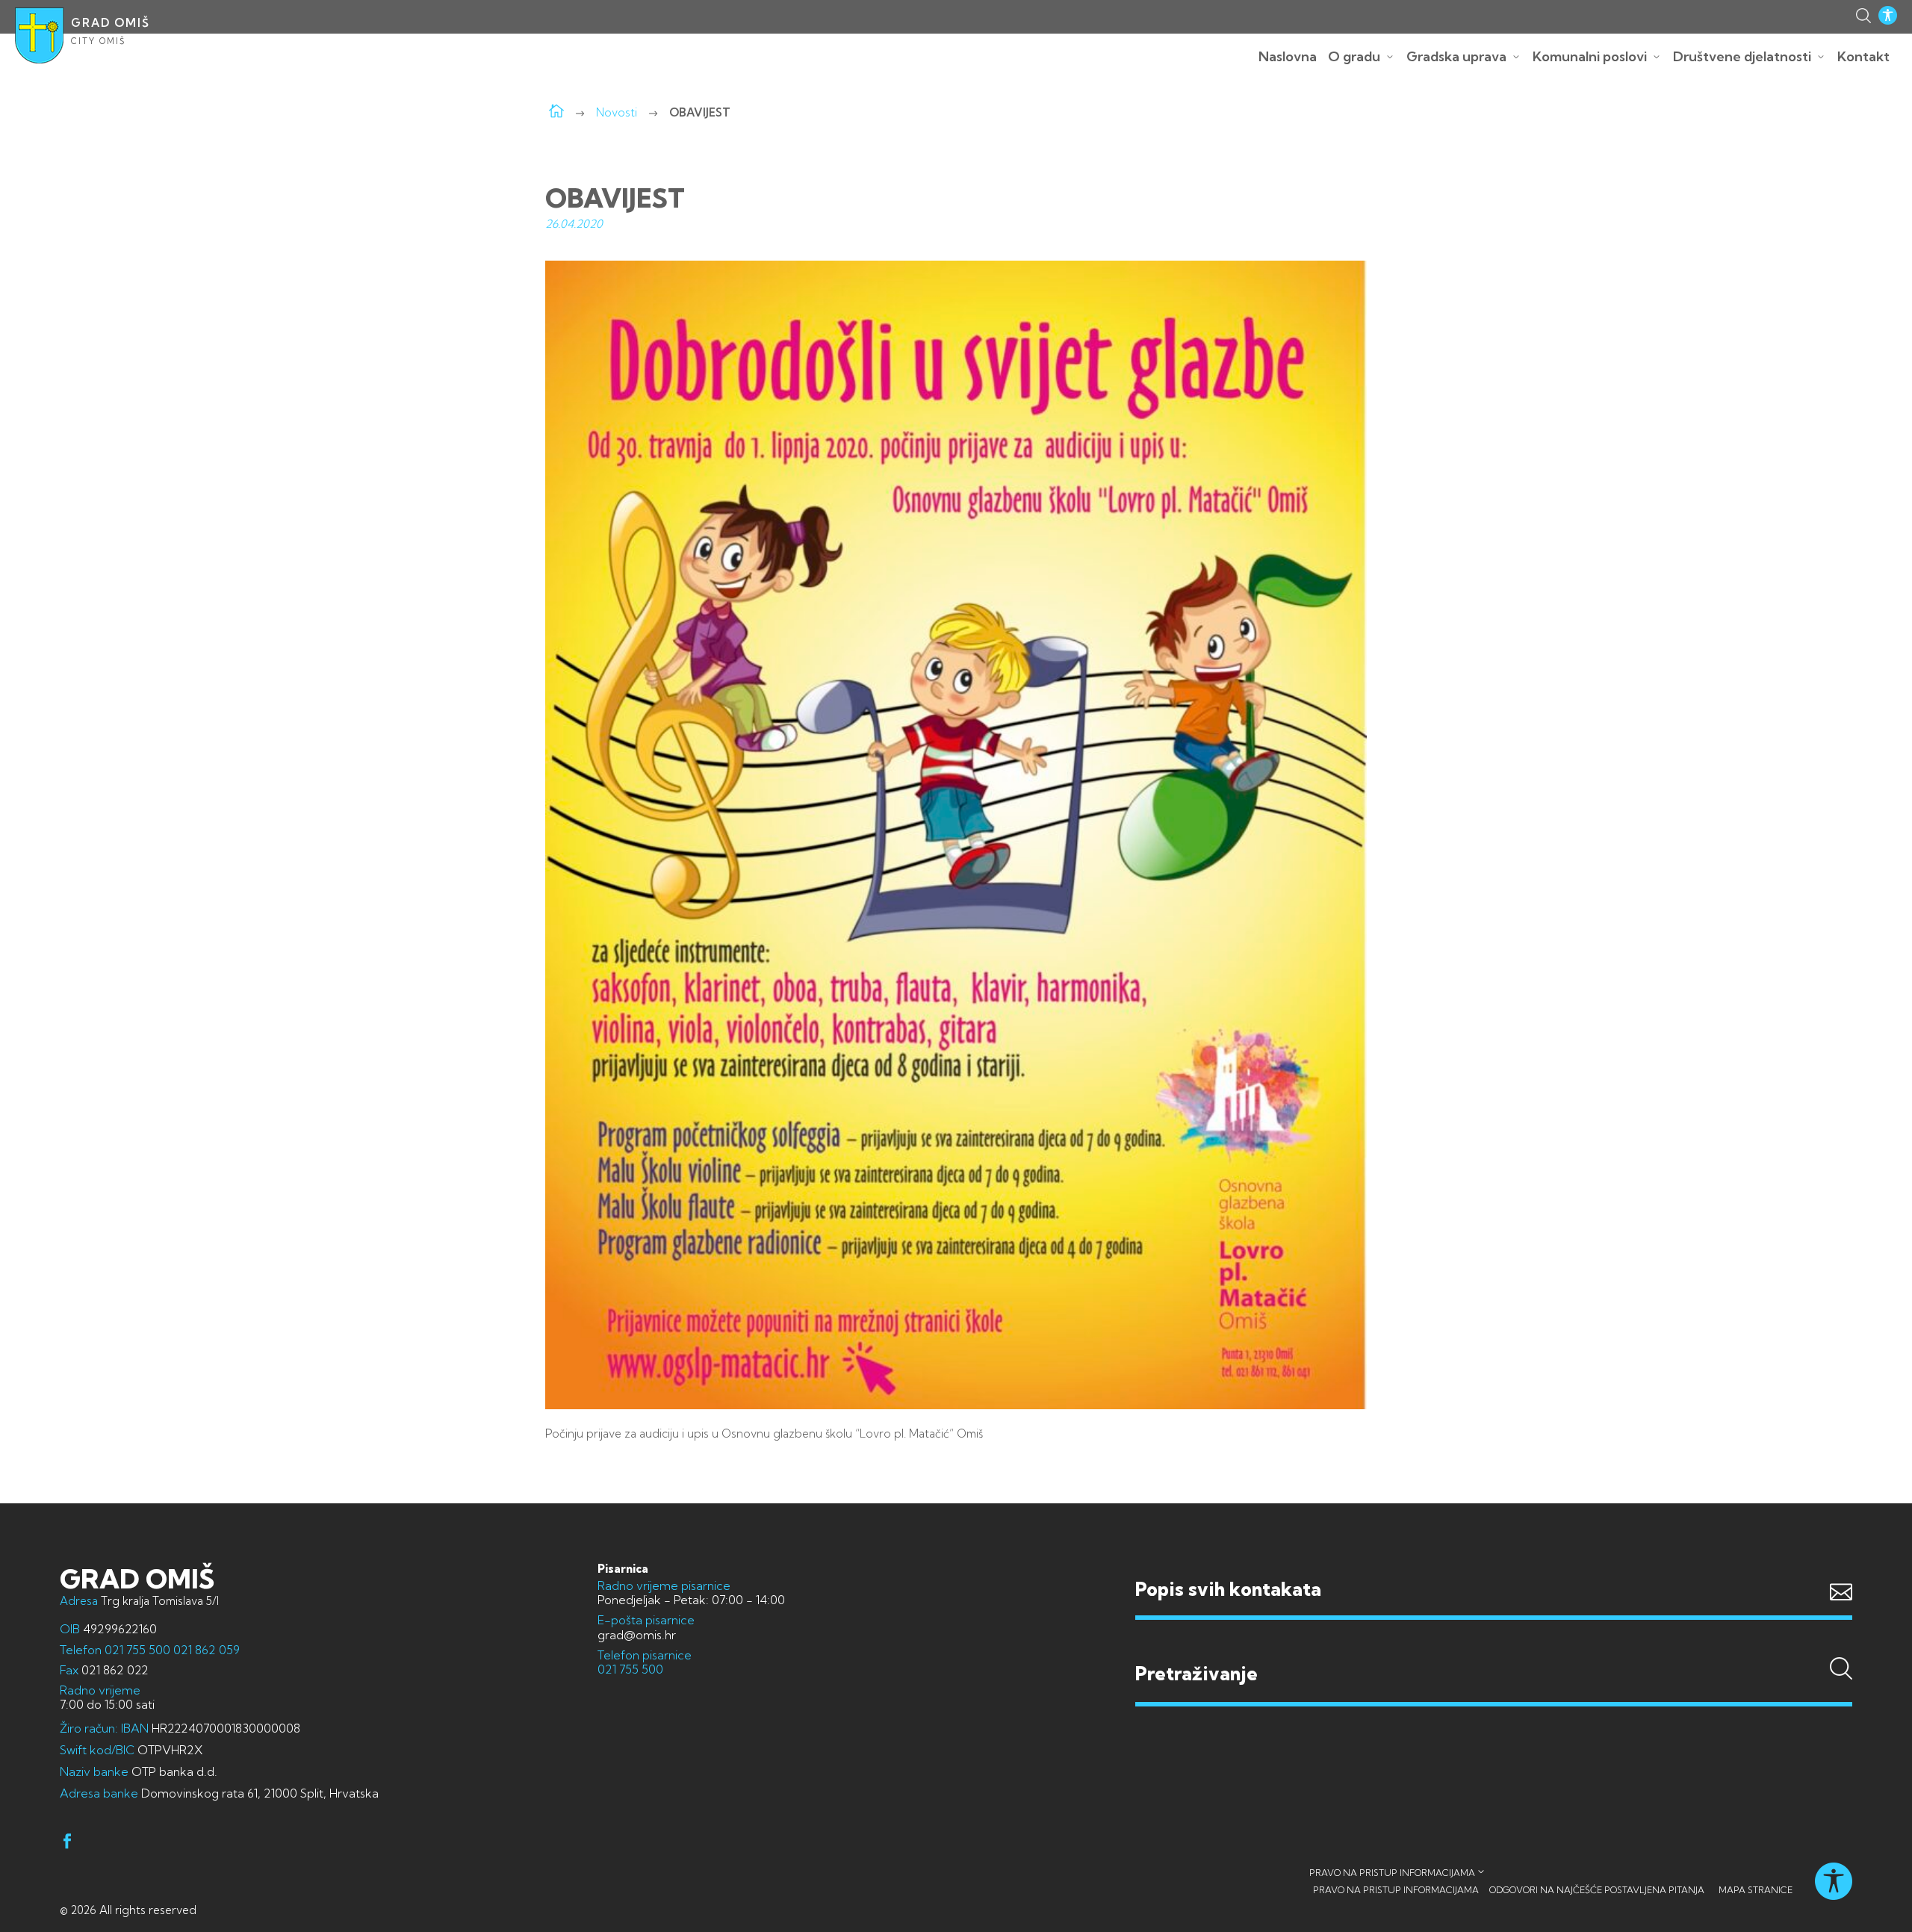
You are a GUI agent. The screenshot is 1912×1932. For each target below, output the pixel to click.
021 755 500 (137, 1650)
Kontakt (1863, 56)
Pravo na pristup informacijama (1392, 1873)
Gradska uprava (1456, 56)
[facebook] (67, 1844)
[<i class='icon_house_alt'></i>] (556, 112)
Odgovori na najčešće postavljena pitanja (1597, 1890)
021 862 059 (205, 1650)
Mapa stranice (1756, 1890)
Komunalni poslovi (1590, 56)
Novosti (617, 112)
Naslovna (1288, 56)
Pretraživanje (1494, 1644)
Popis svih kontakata (1228, 1589)
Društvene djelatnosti (1742, 56)
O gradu (1354, 56)
